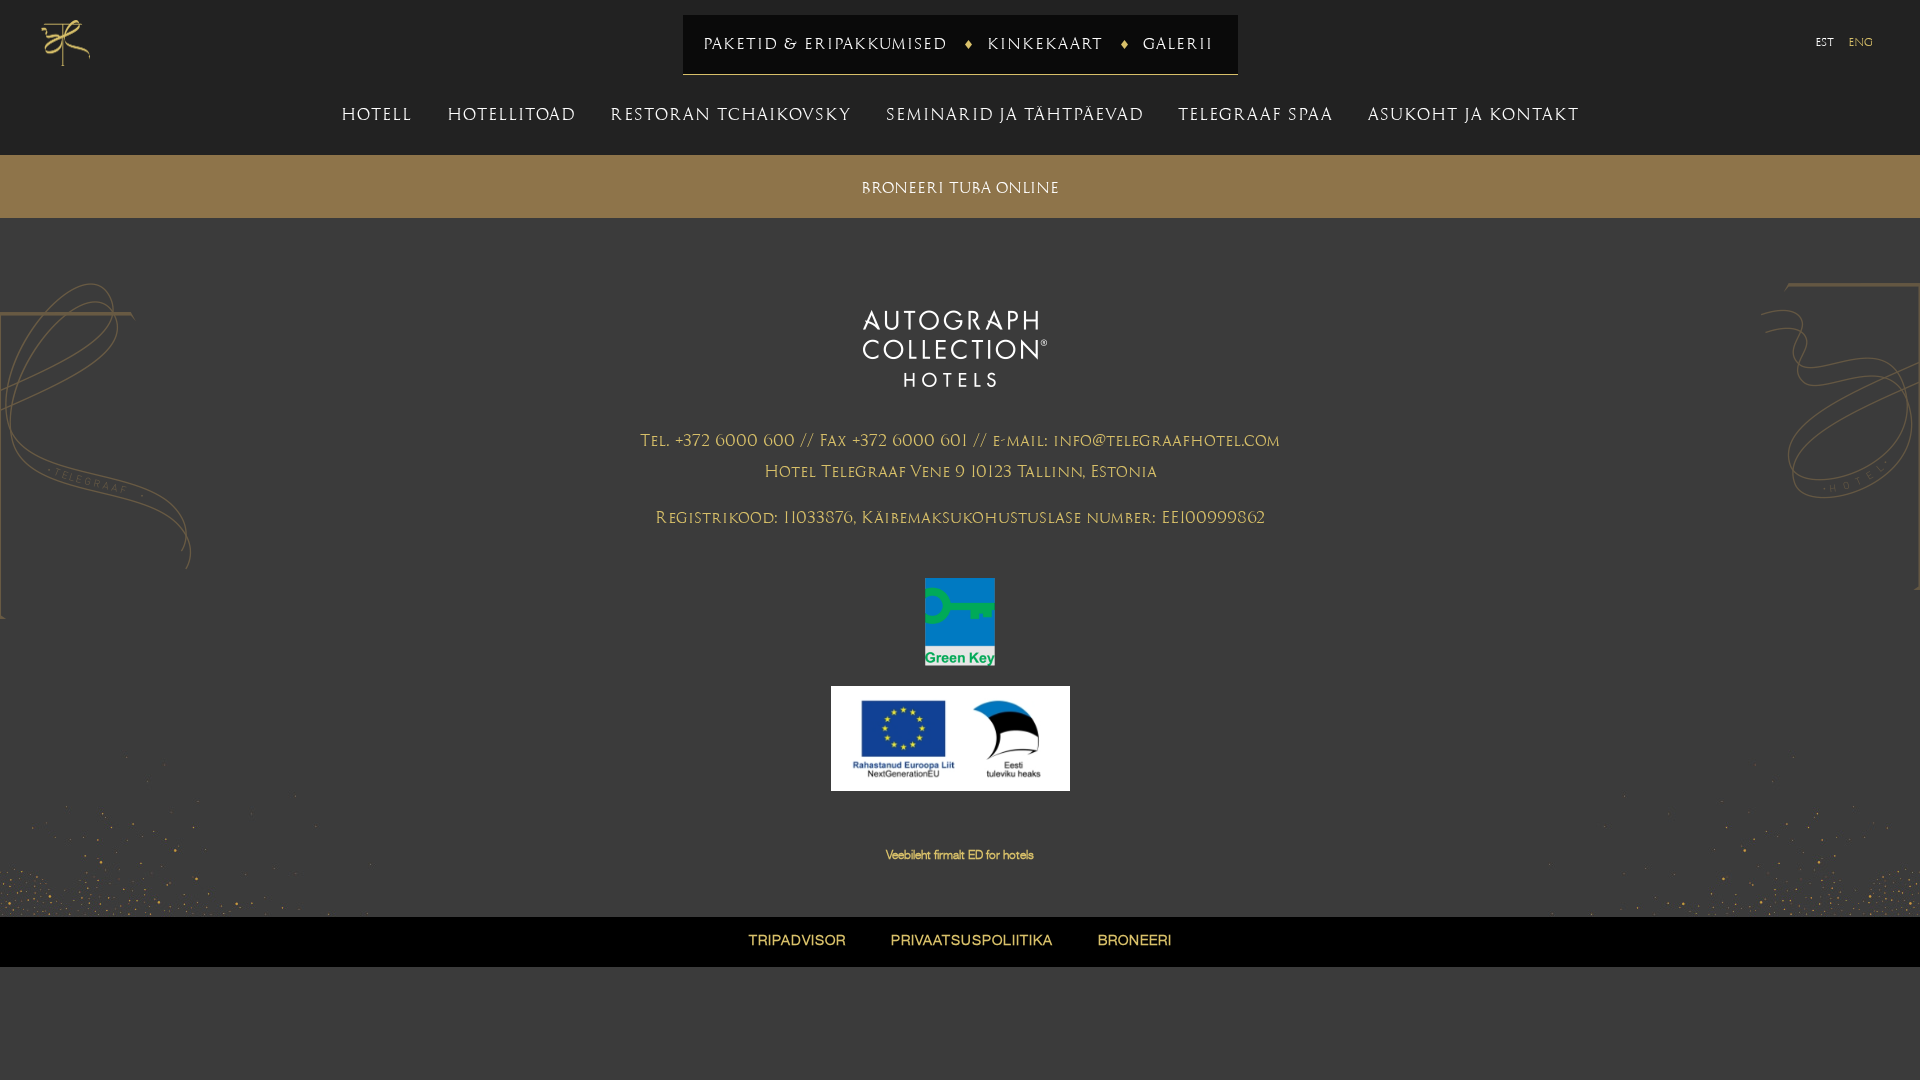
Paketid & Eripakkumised (825, 43)
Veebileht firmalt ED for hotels (960, 856)
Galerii (1178, 43)
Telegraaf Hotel (65, 43)
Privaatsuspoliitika (972, 941)
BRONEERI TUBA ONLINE (960, 187)
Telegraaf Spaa (1255, 114)
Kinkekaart (1045, 43)
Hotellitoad (511, 114)
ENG (1860, 42)
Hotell (376, 114)
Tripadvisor (797, 941)
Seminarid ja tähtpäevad (1014, 114)
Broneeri (1135, 941)
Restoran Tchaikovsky (730, 114)
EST (1824, 42)
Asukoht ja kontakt (1473, 114)
